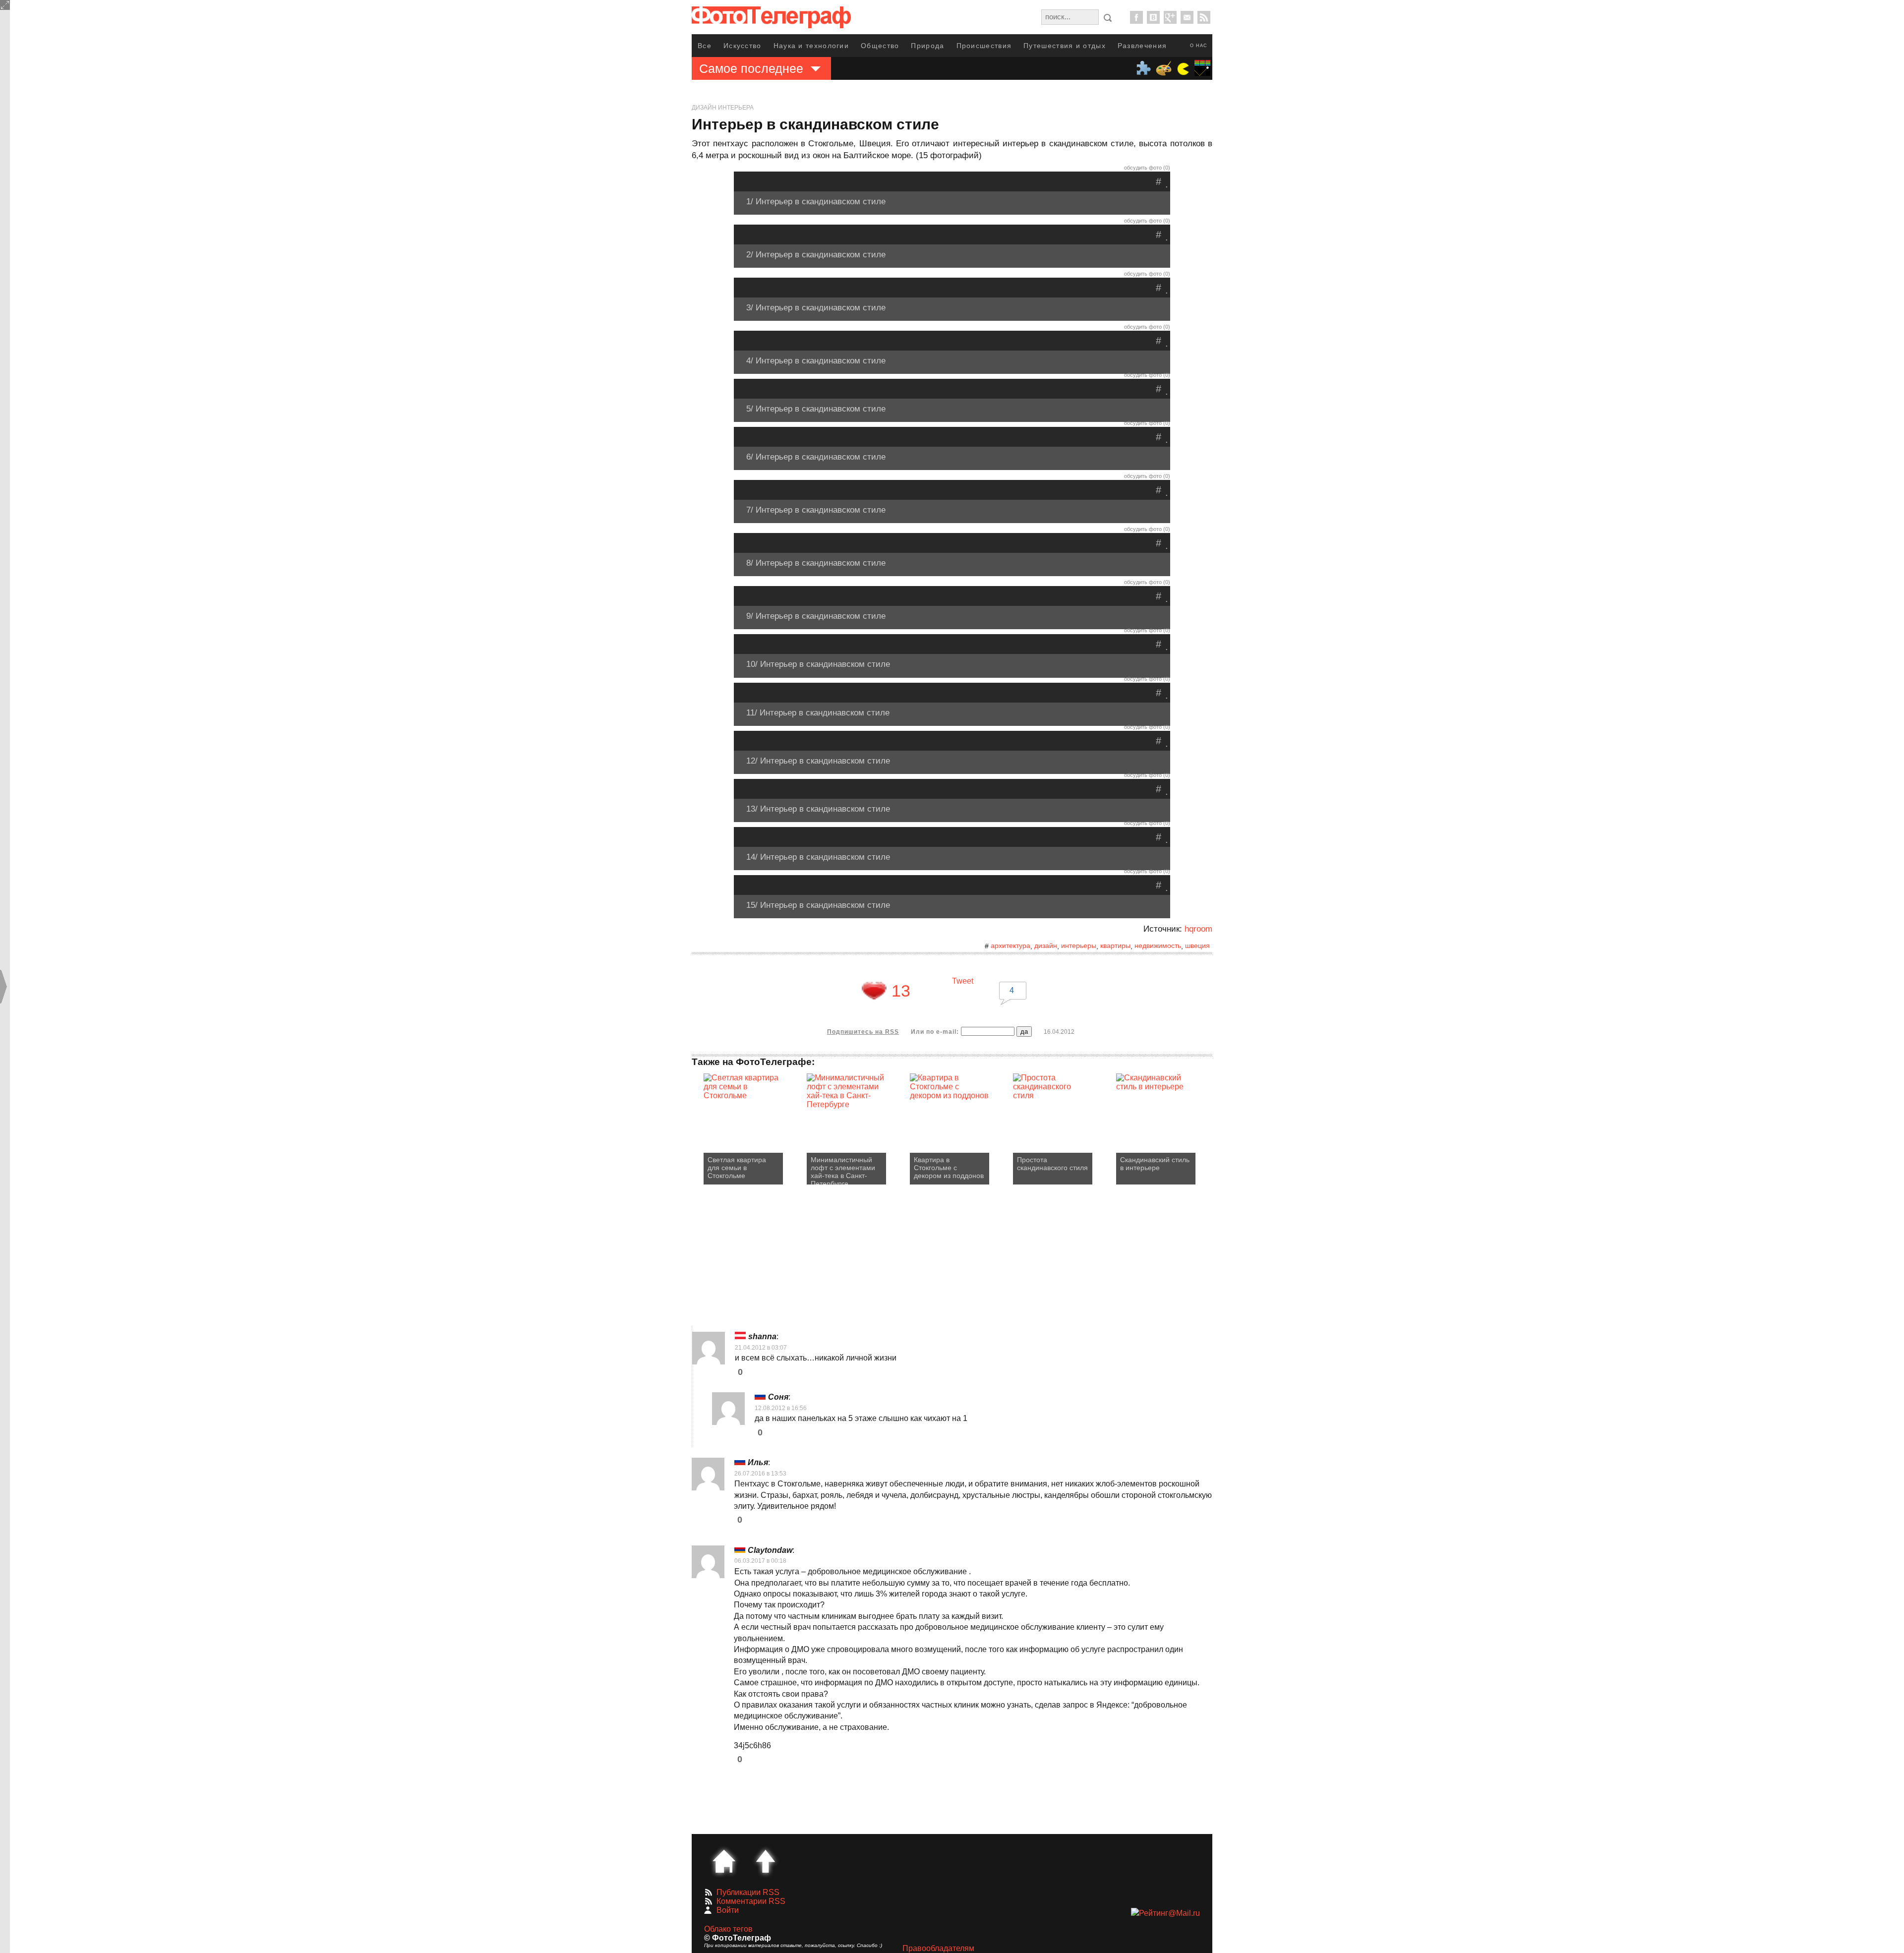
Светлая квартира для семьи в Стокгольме (737, 1168)
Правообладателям (938, 1948)
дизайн (1046, 946)
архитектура (1011, 946)
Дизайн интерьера (723, 108)
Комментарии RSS (751, 1901)
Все (705, 46)
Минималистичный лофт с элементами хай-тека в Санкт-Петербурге (843, 1170)
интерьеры (1079, 946)
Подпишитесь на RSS (863, 1032)
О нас (1199, 46)
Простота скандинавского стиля (1052, 1164)
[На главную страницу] (724, 1861)
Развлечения (1142, 46)
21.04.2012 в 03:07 (761, 1348)
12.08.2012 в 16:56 (781, 1408)
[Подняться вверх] (766, 1861)
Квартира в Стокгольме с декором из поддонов (949, 1168)
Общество (880, 46)
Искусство (743, 46)
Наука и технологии (811, 46)
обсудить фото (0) (1147, 168)
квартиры (1115, 946)
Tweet (963, 981)
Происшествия (984, 46)
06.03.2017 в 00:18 (760, 1561)
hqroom (1198, 929)
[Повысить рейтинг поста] (874, 991)
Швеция (1197, 946)
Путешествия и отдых (1065, 46)
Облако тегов (728, 1929)
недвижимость (1158, 946)
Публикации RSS (748, 1892)
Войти (728, 1910)
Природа (927, 46)
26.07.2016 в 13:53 (760, 1474)
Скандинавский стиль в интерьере (1155, 1164)
